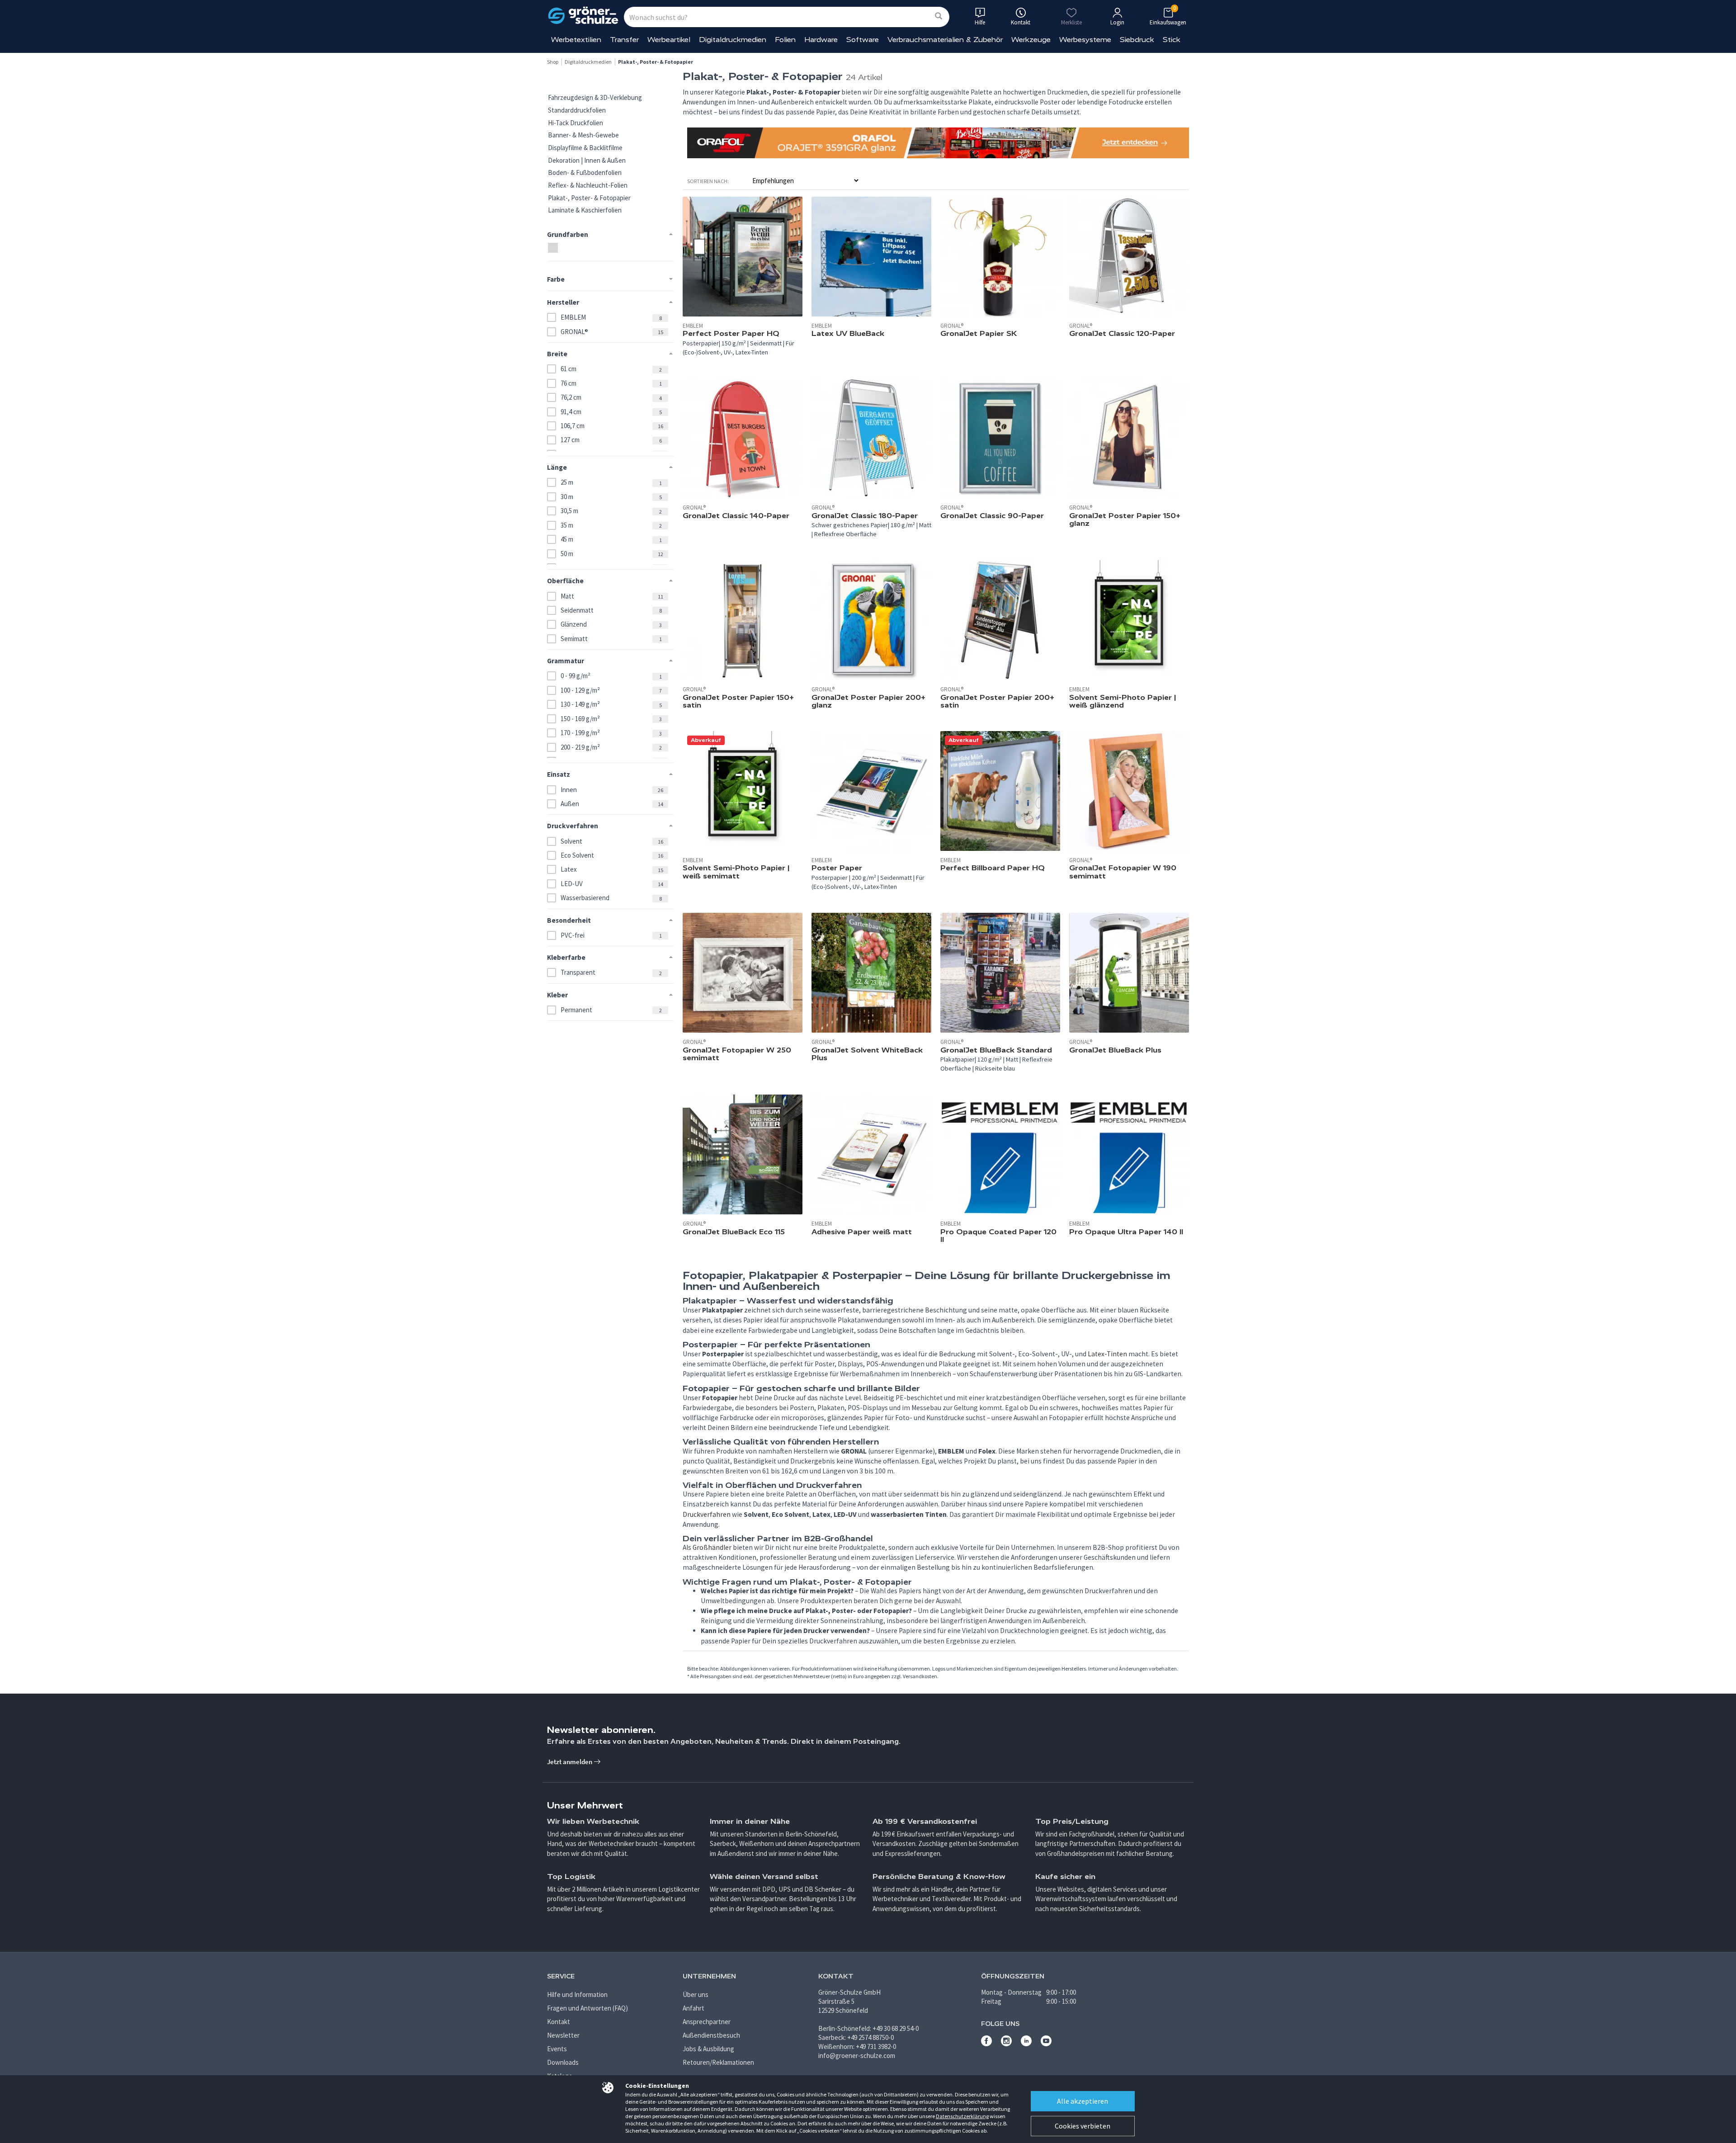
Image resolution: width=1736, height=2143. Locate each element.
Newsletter (563, 2035)
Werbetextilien (576, 40)
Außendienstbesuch (711, 2035)
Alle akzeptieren (1083, 2101)
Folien (785, 40)
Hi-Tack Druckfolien (576, 123)
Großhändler (712, 1547)
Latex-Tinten (1107, 1354)
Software (863, 40)
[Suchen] (939, 17)
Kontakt (559, 2022)
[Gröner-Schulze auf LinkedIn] (1026, 2044)
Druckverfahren (707, 1514)
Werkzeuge (1031, 40)
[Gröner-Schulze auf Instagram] (1006, 2044)
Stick (1172, 40)
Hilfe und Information (577, 1994)
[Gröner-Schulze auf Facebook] (986, 2044)
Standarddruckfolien (577, 110)
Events (557, 2049)
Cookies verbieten (1083, 2126)
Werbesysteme (1085, 40)
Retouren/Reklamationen (718, 2062)
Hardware (821, 40)
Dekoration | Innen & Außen (587, 160)
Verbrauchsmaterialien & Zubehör (945, 40)
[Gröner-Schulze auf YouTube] (1046, 2044)
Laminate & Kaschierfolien (585, 210)
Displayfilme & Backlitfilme (585, 148)
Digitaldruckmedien (733, 40)
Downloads (563, 2062)
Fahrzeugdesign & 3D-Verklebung (595, 97)
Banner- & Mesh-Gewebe (583, 135)
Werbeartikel (669, 40)
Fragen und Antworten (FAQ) (587, 2008)
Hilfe (980, 22)
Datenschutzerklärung (962, 2116)
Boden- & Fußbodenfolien (585, 172)
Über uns (696, 1994)
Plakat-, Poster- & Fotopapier (589, 198)
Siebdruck (1137, 40)
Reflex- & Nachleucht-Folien (588, 185)
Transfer (624, 40)
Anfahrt (693, 2008)
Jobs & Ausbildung (708, 2049)
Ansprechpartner (707, 2022)
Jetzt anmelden (570, 1762)
